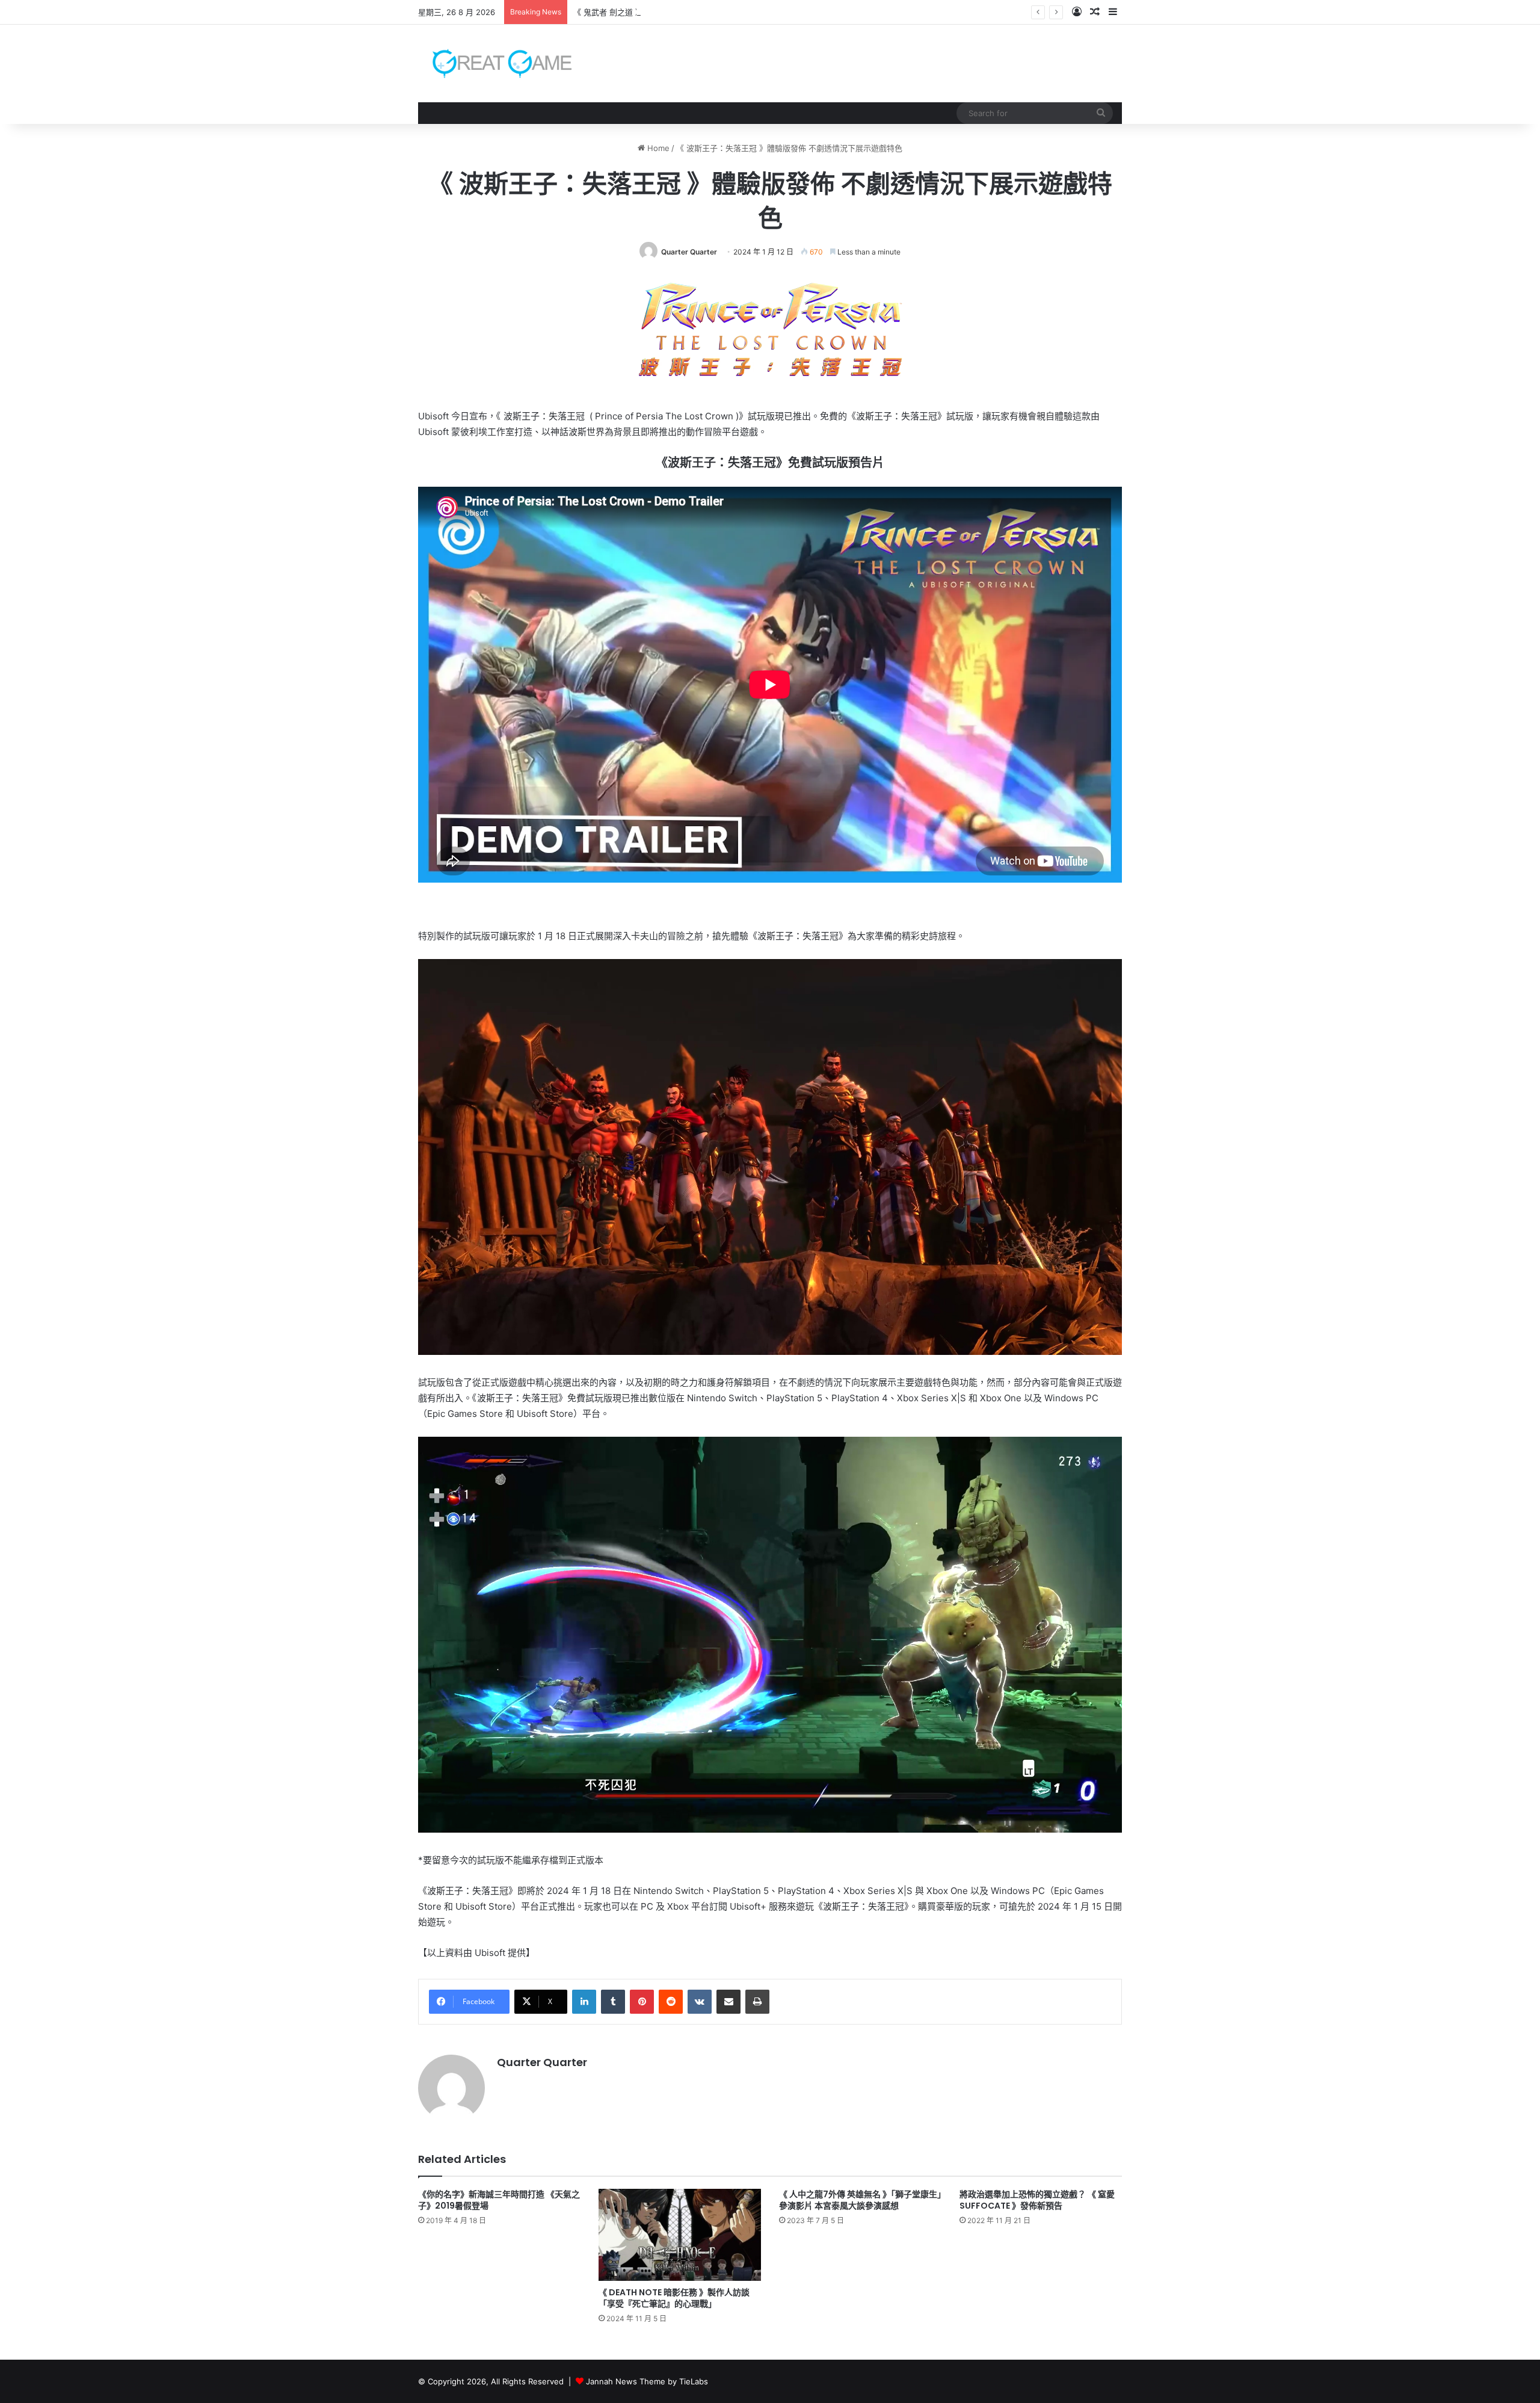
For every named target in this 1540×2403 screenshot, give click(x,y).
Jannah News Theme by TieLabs (647, 2381)
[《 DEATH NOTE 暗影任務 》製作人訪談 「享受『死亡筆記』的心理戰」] (680, 2235)
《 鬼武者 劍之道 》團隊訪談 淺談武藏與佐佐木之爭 (664, 12)
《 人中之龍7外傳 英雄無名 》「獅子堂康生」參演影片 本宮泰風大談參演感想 (860, 2200)
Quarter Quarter (689, 252)
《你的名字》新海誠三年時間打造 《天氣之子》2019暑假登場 (499, 2200)
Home (657, 148)
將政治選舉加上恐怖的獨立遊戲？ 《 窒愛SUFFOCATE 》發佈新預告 (1037, 2200)
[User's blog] (495, 63)
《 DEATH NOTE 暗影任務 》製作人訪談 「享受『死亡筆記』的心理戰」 (674, 2298)
